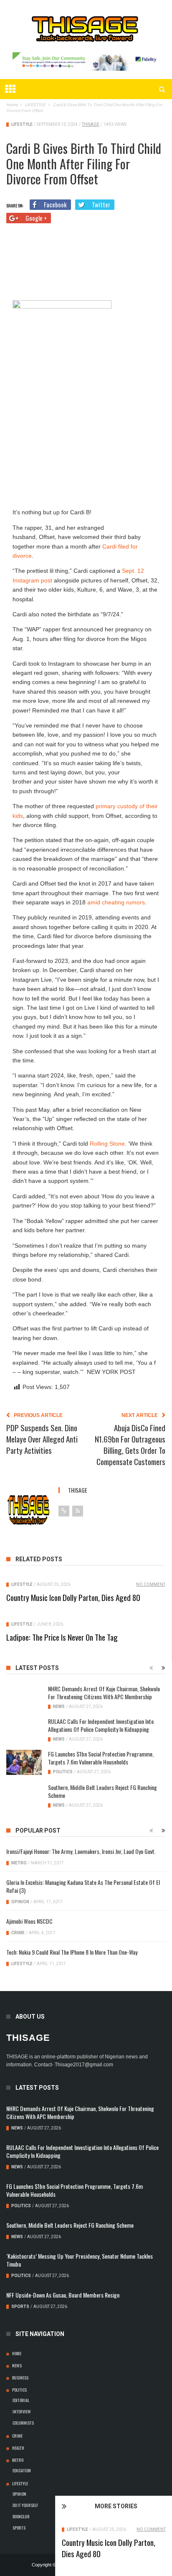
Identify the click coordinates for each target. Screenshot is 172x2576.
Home (17, 2353)
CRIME (18, 1933)
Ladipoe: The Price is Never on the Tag (62, 1637)
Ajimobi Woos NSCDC (29, 1921)
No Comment (151, 2529)
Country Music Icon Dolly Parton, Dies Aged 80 (109, 2548)
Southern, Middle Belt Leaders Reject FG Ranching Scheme (102, 1791)
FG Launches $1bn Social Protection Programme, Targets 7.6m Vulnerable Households (101, 1758)
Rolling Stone (107, 1144)
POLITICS (63, 1772)
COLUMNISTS (23, 2423)
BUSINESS (20, 2377)
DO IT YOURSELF (25, 2505)
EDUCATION (22, 2470)
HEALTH (18, 2448)
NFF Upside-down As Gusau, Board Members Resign (63, 2295)
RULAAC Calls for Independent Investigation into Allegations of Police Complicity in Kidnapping (101, 1725)
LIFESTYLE (77, 2529)
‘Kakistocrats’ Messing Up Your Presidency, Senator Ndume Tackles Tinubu (80, 2260)
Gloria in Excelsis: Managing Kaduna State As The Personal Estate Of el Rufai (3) (83, 1886)
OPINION (20, 1902)
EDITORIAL (21, 2400)
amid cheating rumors (116, 902)
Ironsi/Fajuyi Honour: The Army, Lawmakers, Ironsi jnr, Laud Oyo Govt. (81, 1851)
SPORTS (20, 2307)
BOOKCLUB (21, 2516)
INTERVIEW (22, 2411)
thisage (91, 124)
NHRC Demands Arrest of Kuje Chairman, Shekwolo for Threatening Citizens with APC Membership (104, 1693)
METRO (19, 1863)
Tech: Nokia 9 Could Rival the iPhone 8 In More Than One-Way (72, 1952)
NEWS (59, 1707)
